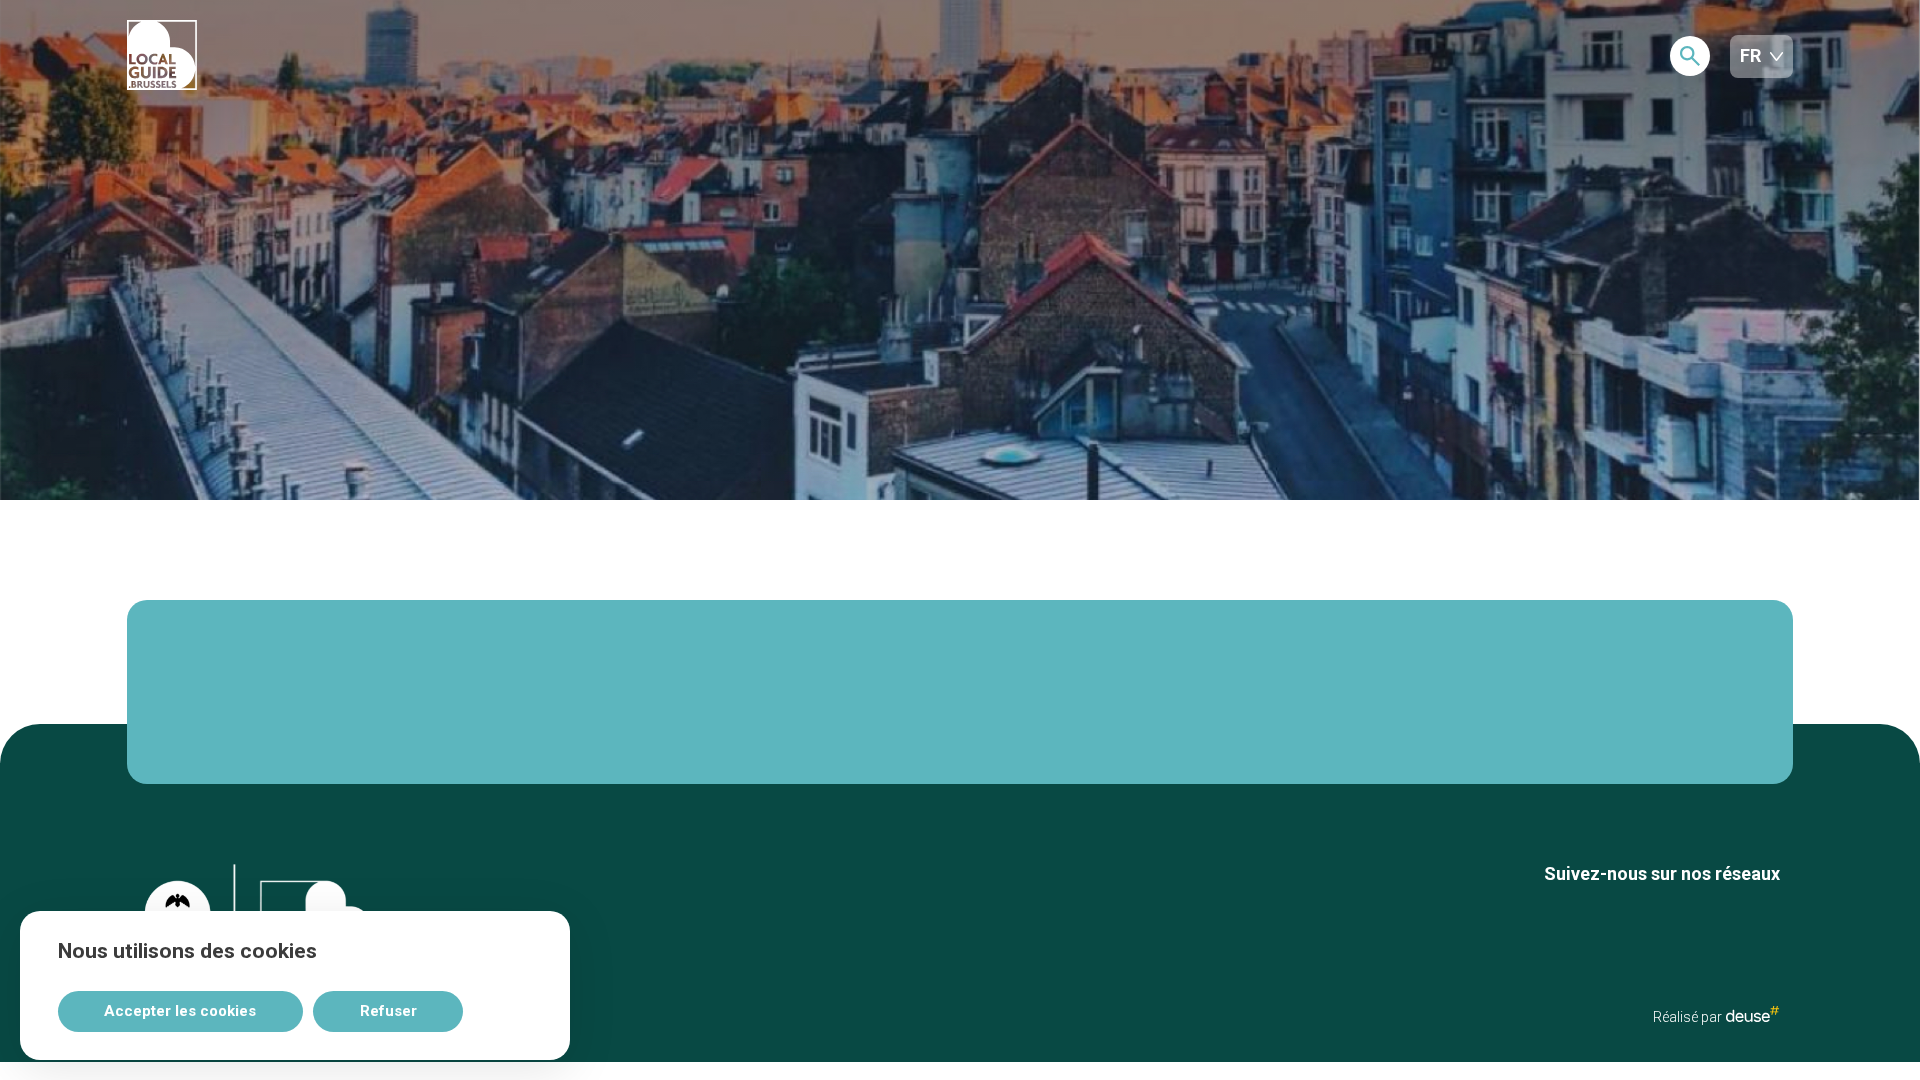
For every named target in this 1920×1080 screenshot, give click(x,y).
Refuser (388, 1011)
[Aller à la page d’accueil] (236, 56)
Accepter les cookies (180, 1011)
